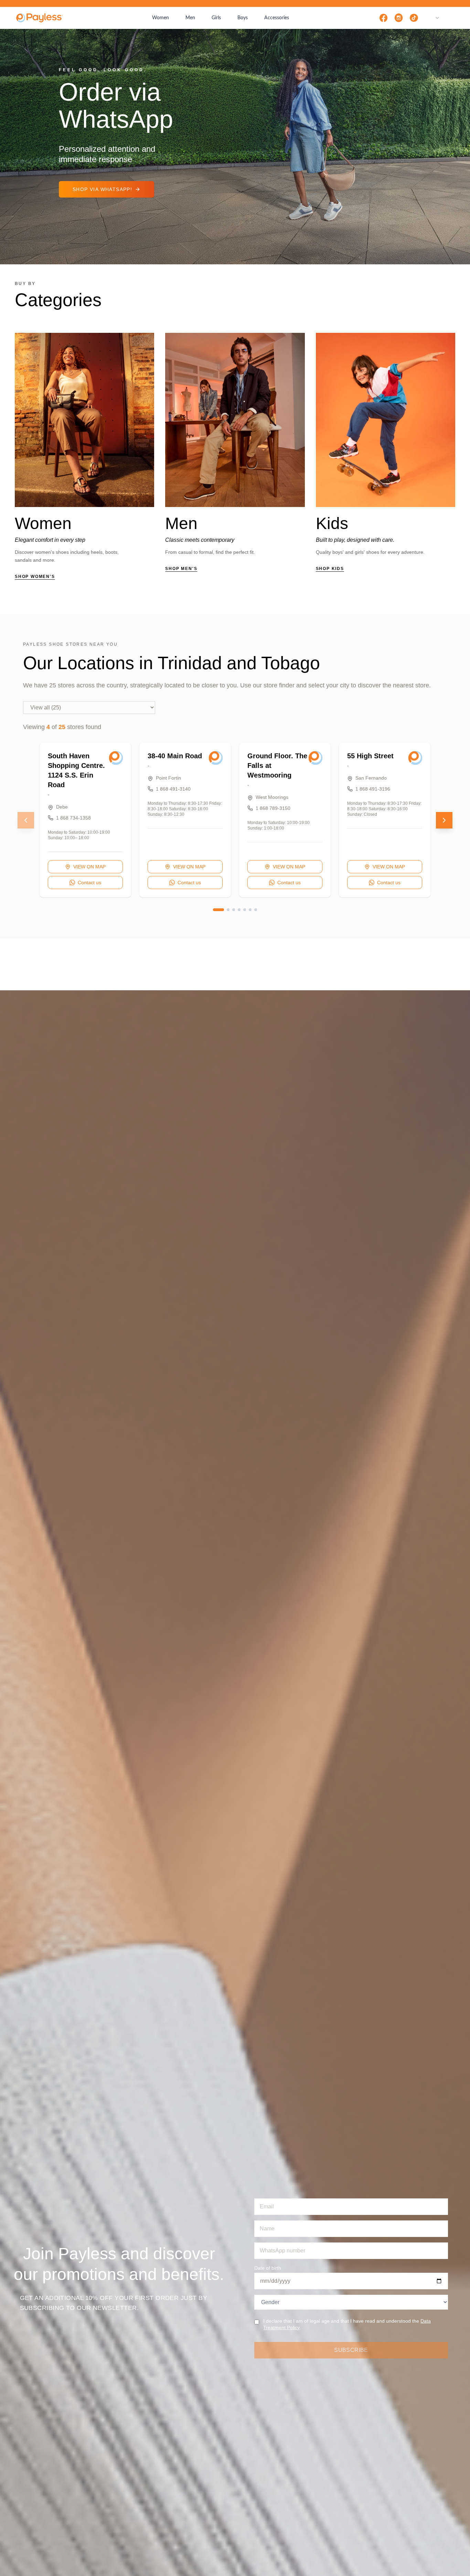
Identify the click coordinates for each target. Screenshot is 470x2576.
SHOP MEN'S (181, 569)
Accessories (277, 18)
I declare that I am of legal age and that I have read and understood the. (347, 2324)
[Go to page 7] (256, 910)
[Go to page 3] (234, 910)
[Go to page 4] (239, 910)
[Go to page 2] (228, 910)
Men (190, 18)
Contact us (89, 883)
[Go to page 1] (218, 910)
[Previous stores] (26, 820)
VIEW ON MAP (89, 867)
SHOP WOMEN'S (35, 577)
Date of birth (268, 2268)
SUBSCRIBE (351, 2350)
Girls (216, 18)
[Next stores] (444, 820)
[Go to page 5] (245, 910)
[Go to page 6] (250, 910)
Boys (243, 18)
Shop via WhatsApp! (102, 189)
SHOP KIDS (330, 569)
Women (161, 18)
